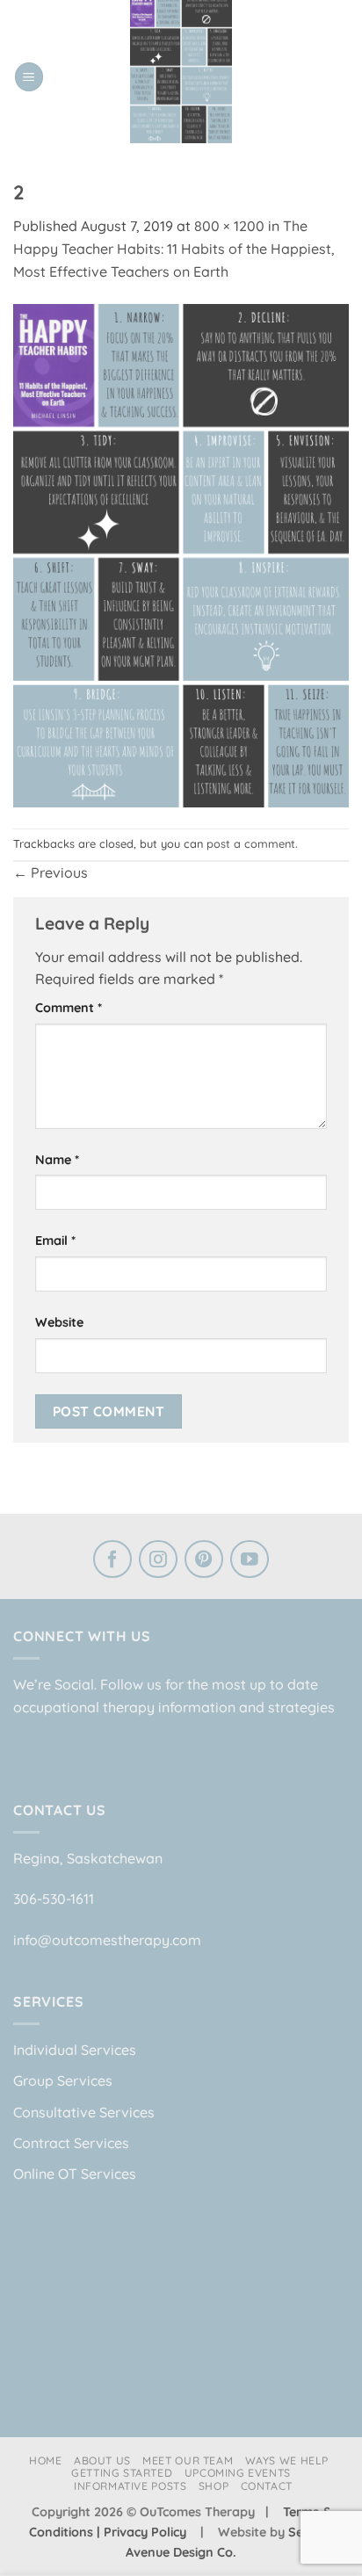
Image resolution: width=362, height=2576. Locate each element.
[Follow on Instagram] (158, 1561)
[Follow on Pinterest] (204, 1561)
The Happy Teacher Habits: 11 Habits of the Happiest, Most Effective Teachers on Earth (174, 248)
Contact (267, 2486)
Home (45, 2460)
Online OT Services (75, 2174)
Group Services (63, 2080)
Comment (69, 1008)
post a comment (251, 843)
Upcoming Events (238, 2473)
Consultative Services (84, 2112)
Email (55, 1241)
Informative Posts (130, 2486)
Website (59, 1322)
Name (57, 1160)
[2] (181, 554)
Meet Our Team (188, 2460)
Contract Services (71, 2143)
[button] (29, 77)
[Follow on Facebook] (112, 1561)
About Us (102, 2460)
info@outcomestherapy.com (107, 1940)
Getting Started (122, 2473)
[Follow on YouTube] (250, 1561)
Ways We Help (287, 2460)
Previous (51, 872)
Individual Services (75, 2050)
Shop (214, 2486)
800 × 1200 (229, 226)
